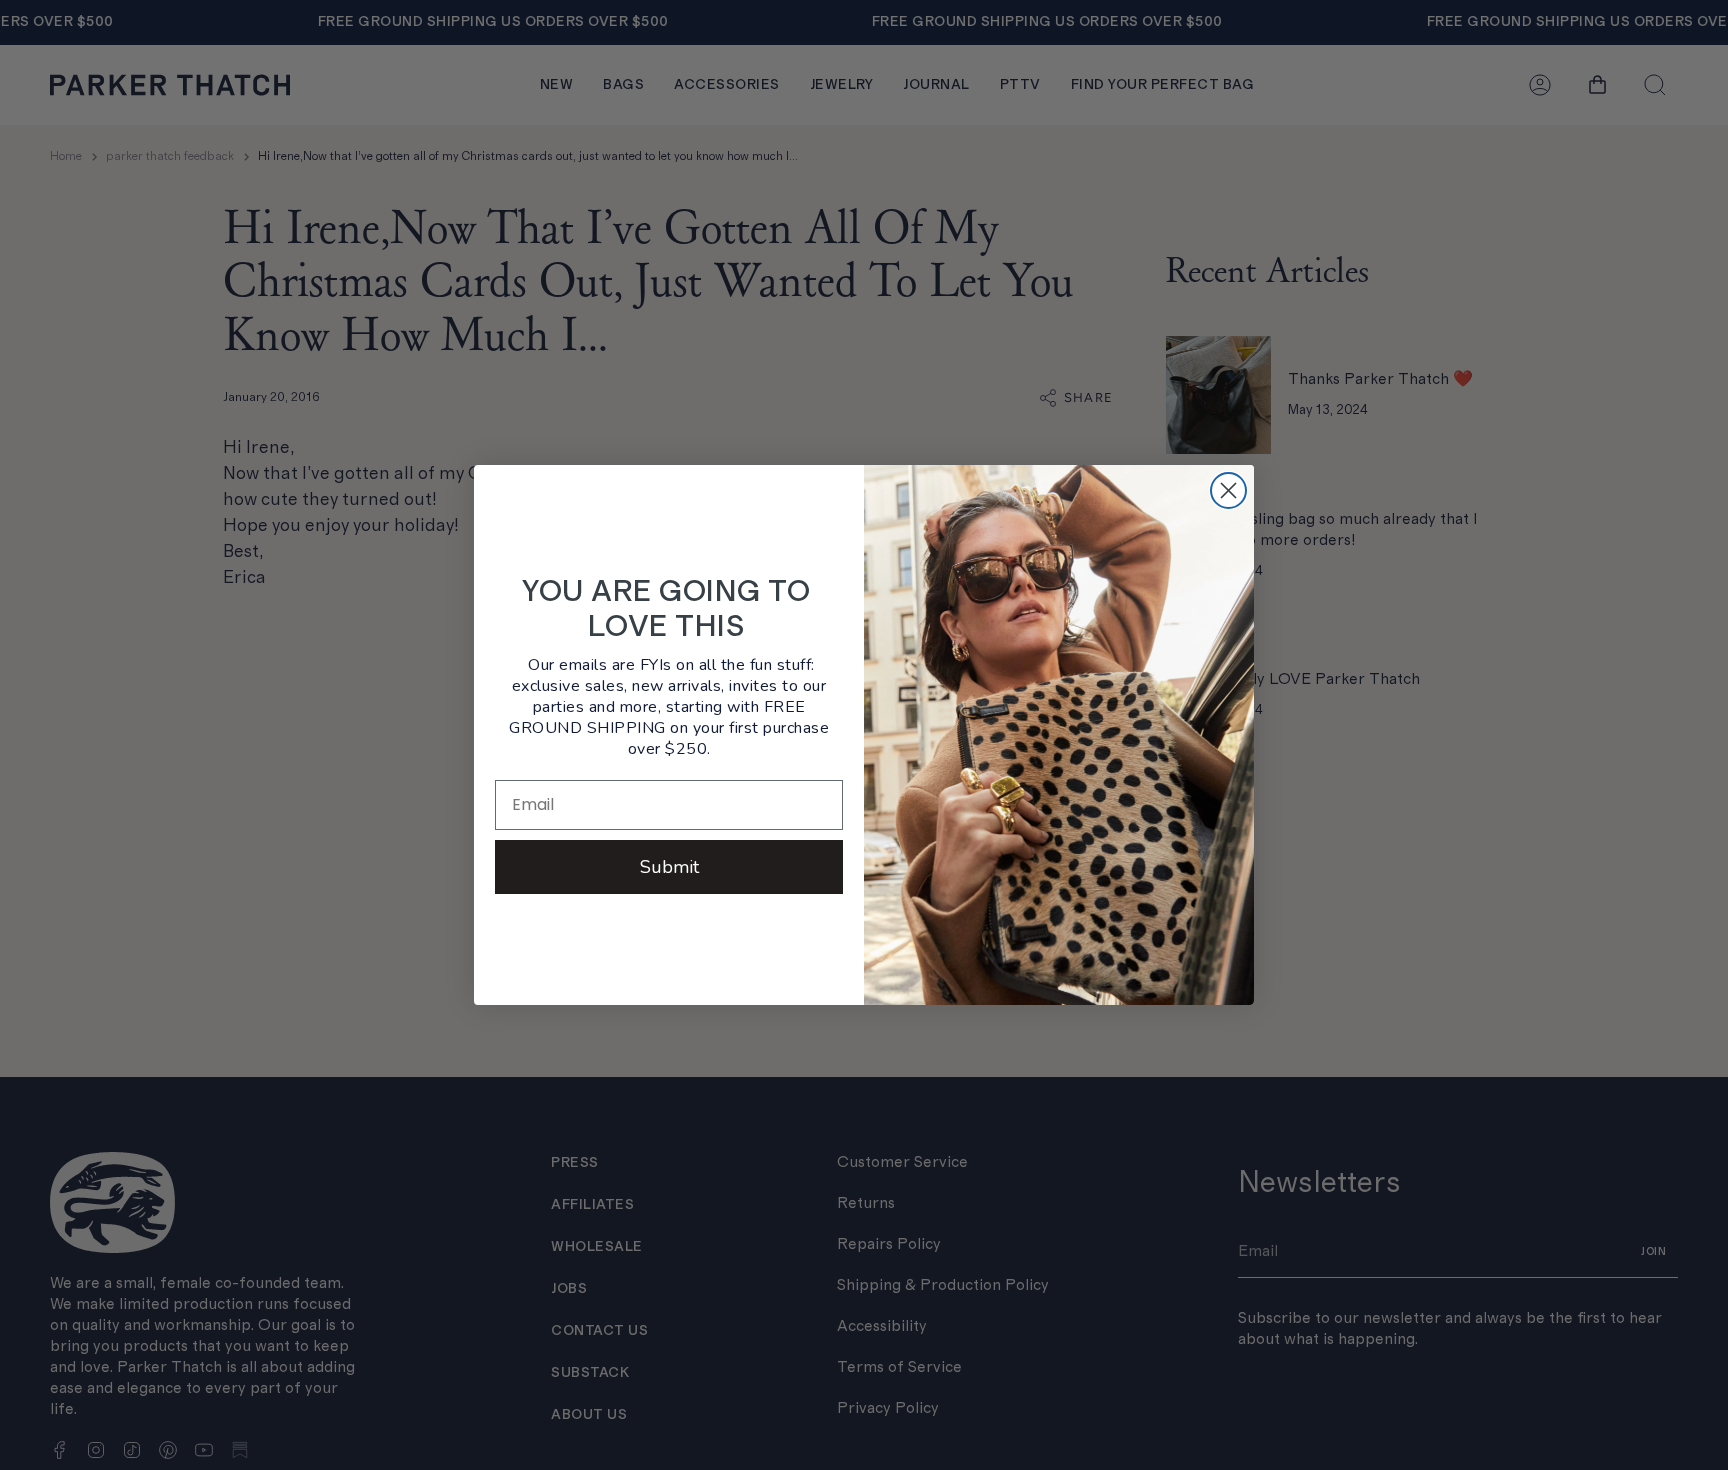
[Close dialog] (1228, 490)
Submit (669, 867)
